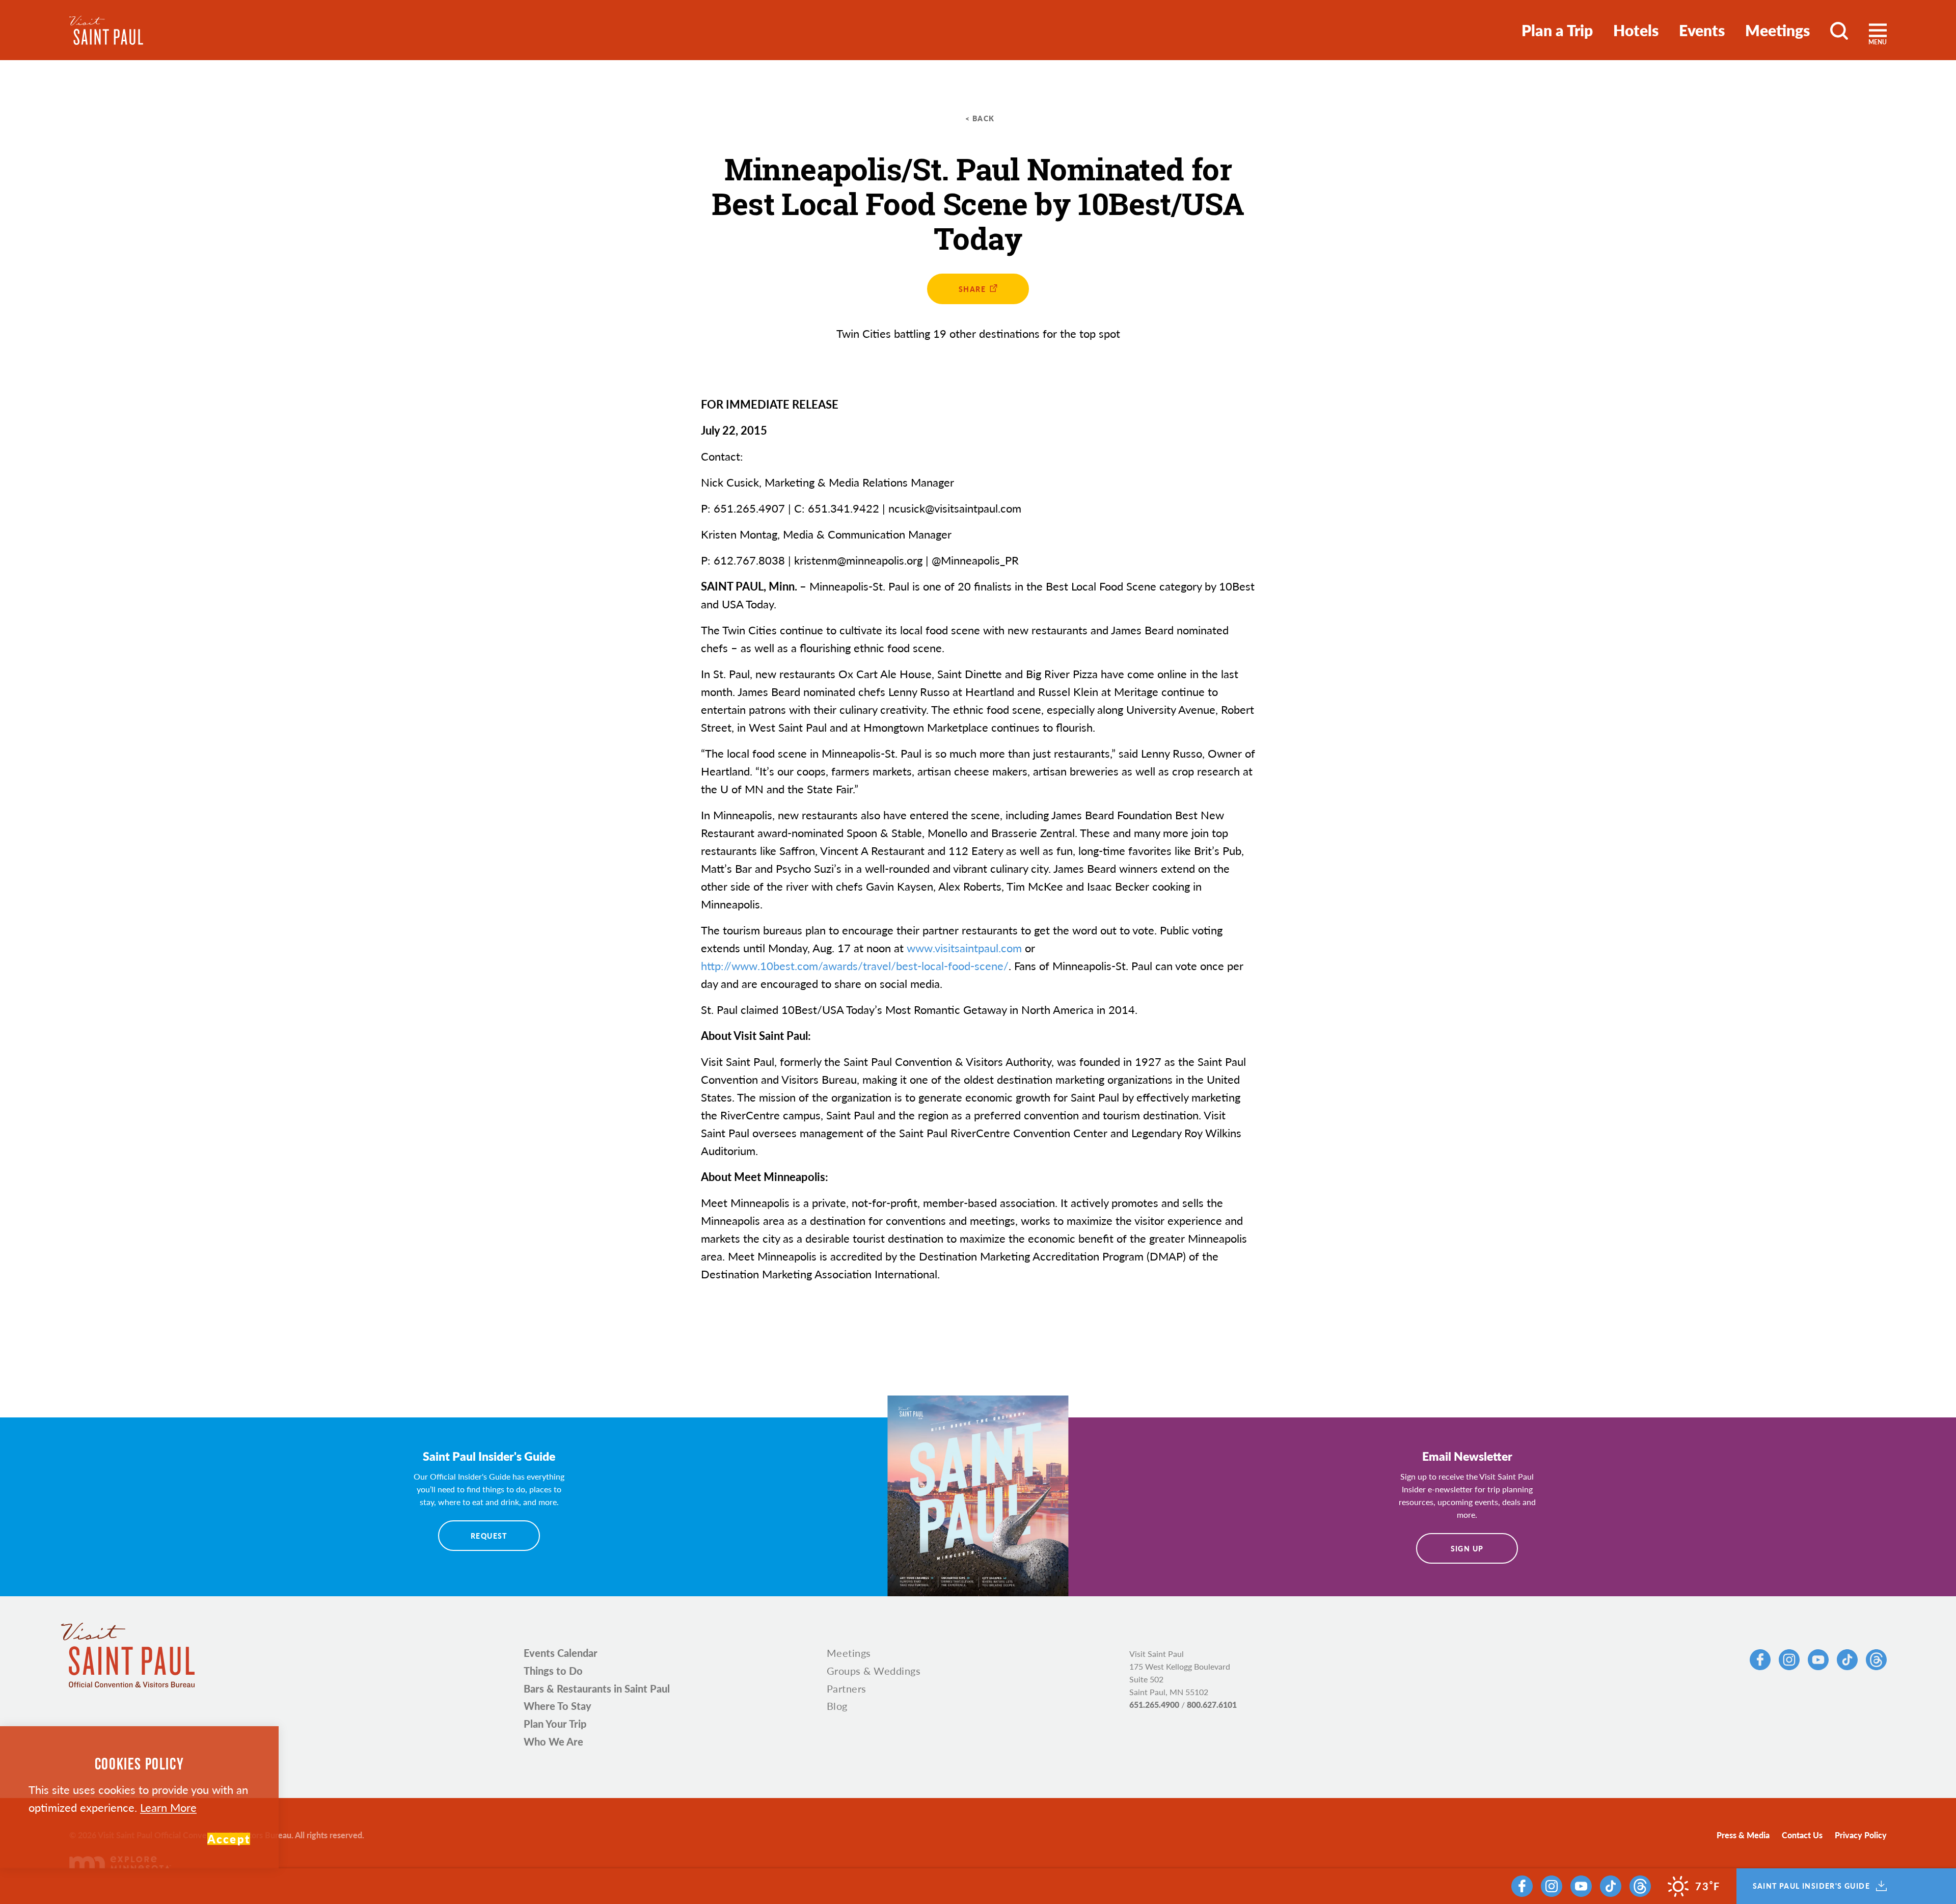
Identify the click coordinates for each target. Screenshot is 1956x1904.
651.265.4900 (1154, 1705)
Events (1702, 30)
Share (972, 289)
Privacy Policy (1861, 1835)
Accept (229, 1839)
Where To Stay (558, 1706)
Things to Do (553, 1671)
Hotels (1636, 30)
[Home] (106, 30)
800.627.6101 (1212, 1705)
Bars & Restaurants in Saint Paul (597, 1688)
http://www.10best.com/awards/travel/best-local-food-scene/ (855, 966)
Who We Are (553, 1741)
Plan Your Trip (555, 1724)
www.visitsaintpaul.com (964, 948)
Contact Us (1802, 1835)
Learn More (168, 1807)
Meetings (1777, 30)
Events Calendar (561, 1653)
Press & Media (1743, 1835)
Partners (847, 1688)
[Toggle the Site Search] (1839, 30)
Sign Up (1467, 1548)
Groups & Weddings (874, 1671)
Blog (837, 1706)
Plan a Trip (1557, 30)
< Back (980, 118)
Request (489, 1536)
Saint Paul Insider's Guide (1811, 1886)
